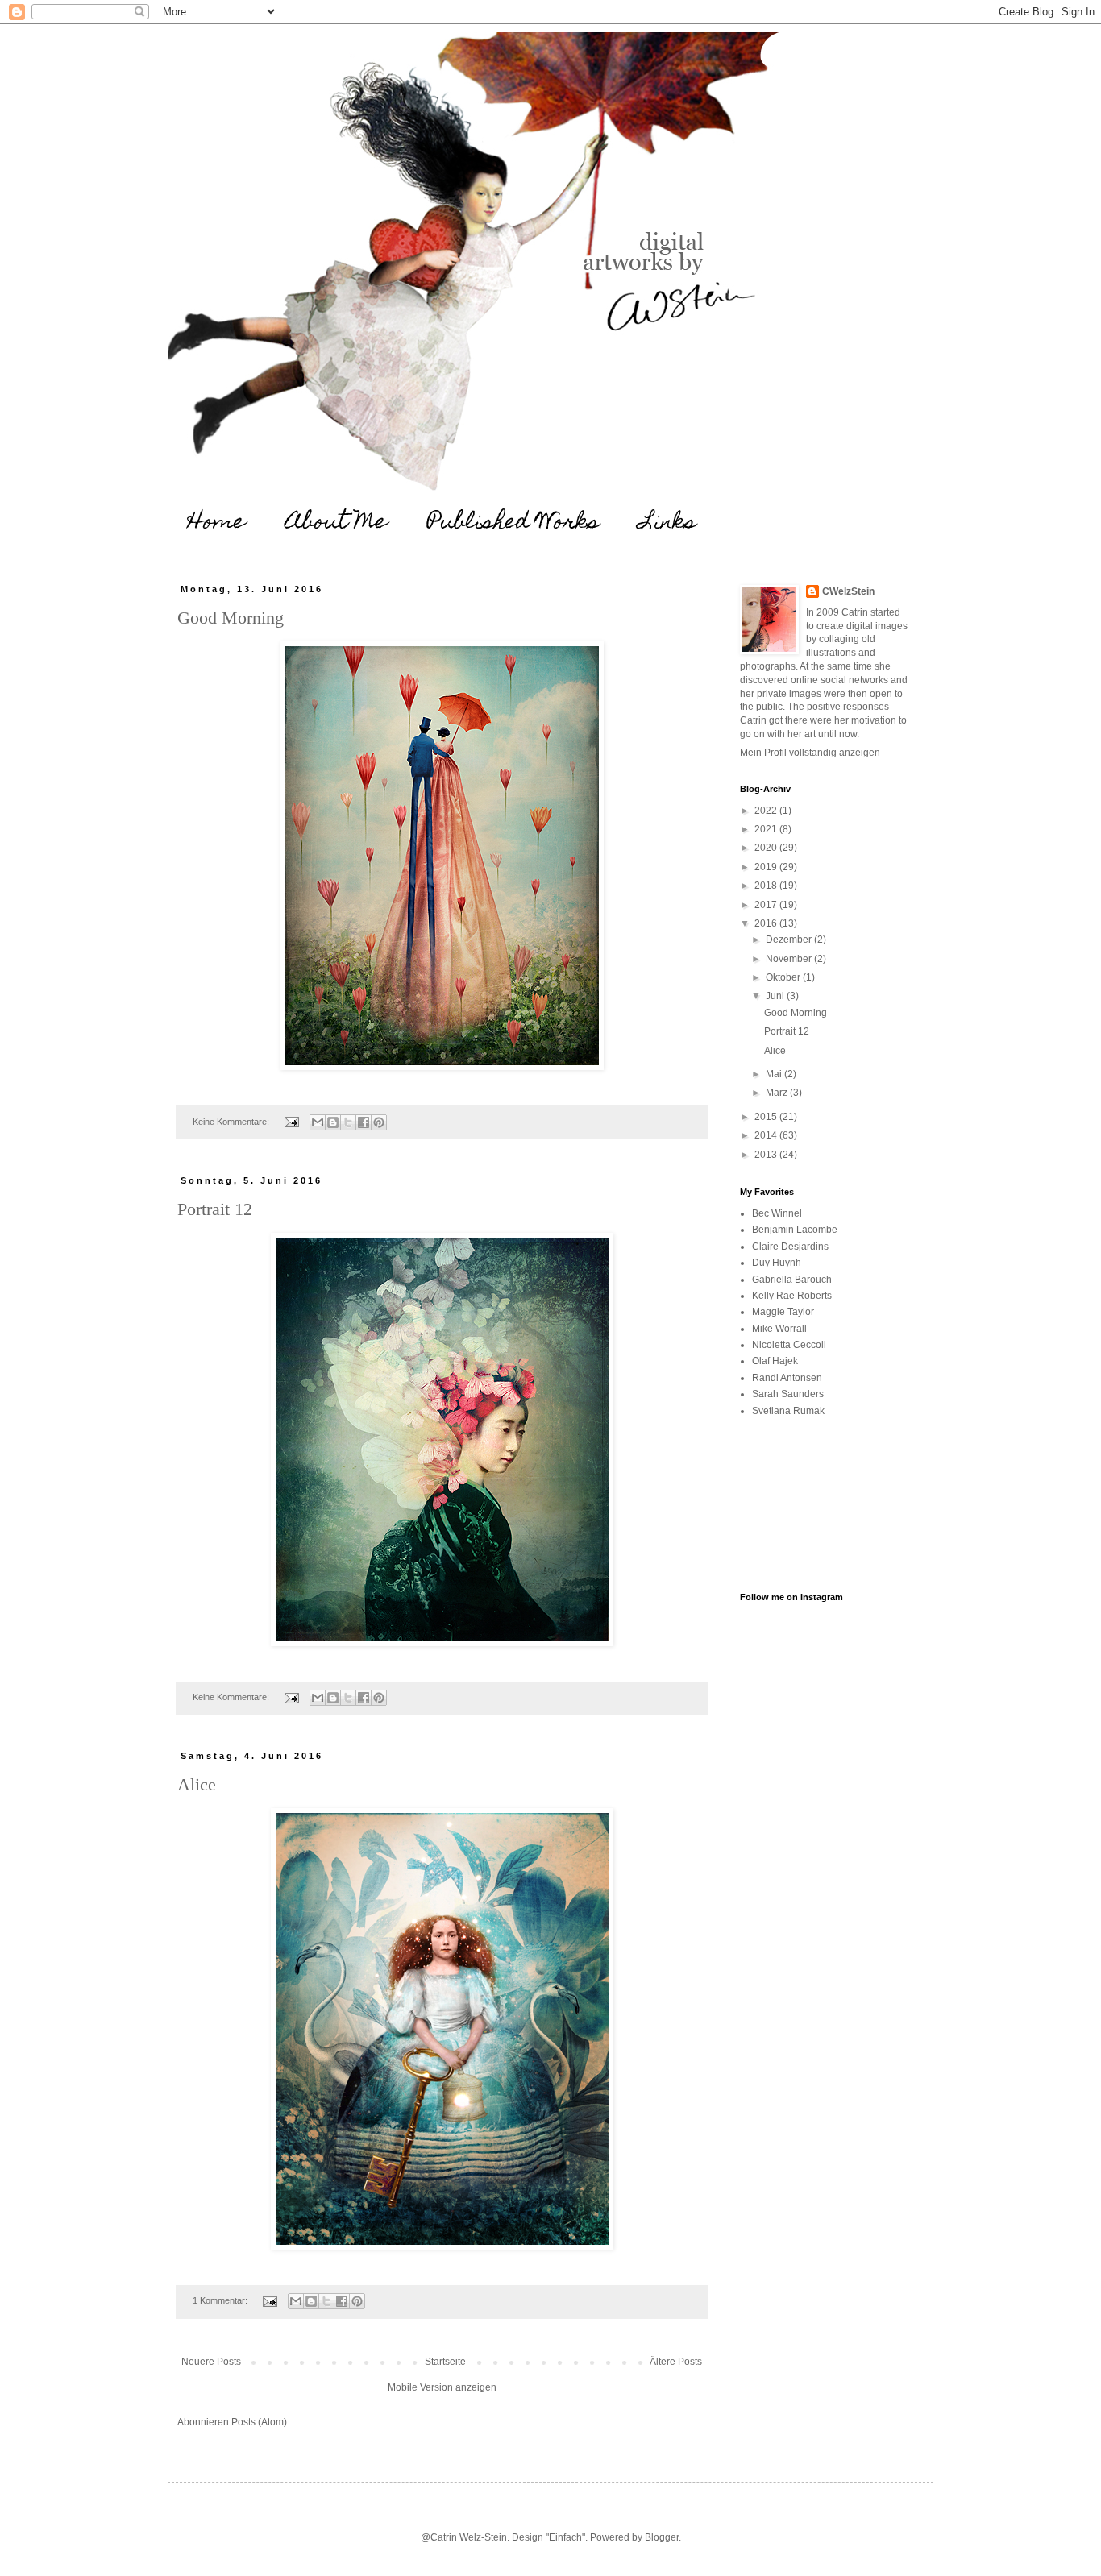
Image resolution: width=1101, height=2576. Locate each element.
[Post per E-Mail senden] (291, 1122)
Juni (776, 996)
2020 (767, 848)
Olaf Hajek (775, 1361)
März (778, 1093)
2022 (767, 811)
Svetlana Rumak (788, 1411)
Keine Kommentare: (232, 1122)
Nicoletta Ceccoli (789, 1345)
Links (668, 523)
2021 (767, 829)
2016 (767, 923)
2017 (767, 905)
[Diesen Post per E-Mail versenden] (318, 1122)
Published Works (513, 523)
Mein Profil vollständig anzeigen (810, 753)
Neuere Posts (211, 2362)
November (790, 959)
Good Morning (231, 618)
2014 (767, 1135)
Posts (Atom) (259, 2422)
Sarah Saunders (788, 1394)
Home (216, 523)
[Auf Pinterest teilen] (379, 1122)
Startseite (445, 2362)
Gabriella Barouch (792, 1280)
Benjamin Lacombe (795, 1230)
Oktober (784, 977)
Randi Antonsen (787, 1378)
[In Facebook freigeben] (364, 1122)
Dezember (790, 940)
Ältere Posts (676, 2362)
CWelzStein (848, 591)
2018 (767, 886)
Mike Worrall (779, 1329)
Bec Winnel (777, 1213)
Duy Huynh (777, 1263)
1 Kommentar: (221, 2300)
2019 (767, 867)
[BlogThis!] (333, 1122)
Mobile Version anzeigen (442, 2387)
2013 (767, 1155)
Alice (197, 1784)
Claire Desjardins (790, 1247)
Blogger (662, 2537)
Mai (775, 1074)
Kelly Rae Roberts (792, 1296)
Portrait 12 (215, 1209)
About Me (336, 523)
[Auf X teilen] (348, 1122)
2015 (767, 1117)
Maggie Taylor (783, 1312)
